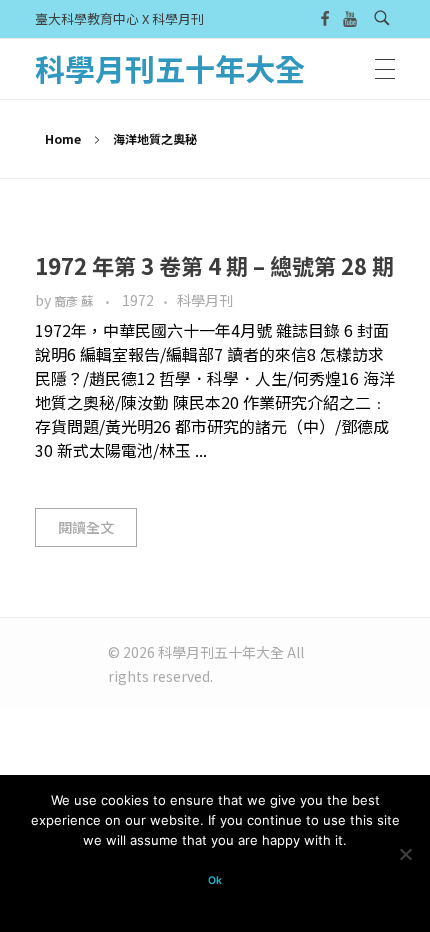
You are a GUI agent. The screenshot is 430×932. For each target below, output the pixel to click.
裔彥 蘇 (75, 301)
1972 (138, 300)
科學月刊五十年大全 (170, 68)
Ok (215, 880)
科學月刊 (205, 300)
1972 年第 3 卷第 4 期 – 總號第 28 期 (214, 265)
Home (63, 138)
